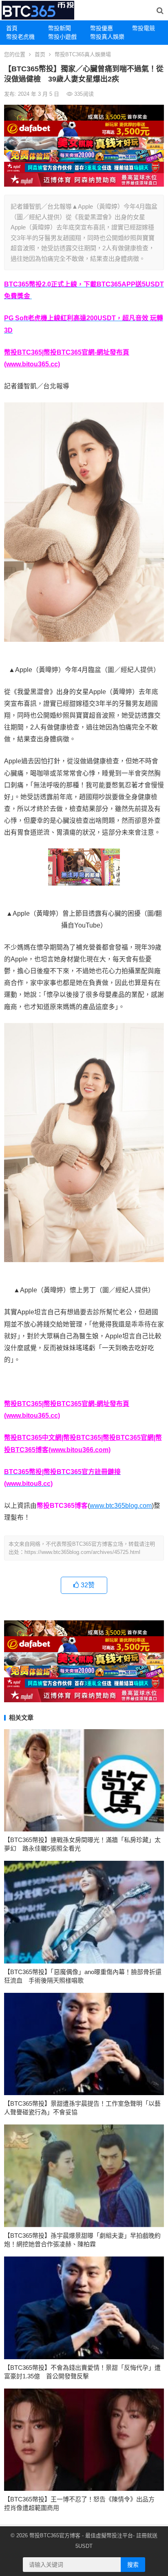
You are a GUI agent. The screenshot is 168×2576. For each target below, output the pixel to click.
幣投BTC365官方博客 (55, 2535)
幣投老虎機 (20, 37)
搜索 (133, 2565)
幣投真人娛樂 (107, 37)
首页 (40, 54)
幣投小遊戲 (62, 37)
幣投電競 (144, 28)
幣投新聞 (60, 28)
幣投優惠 (102, 28)
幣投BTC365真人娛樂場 (83, 54)
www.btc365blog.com (121, 1506)
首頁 (12, 28)
